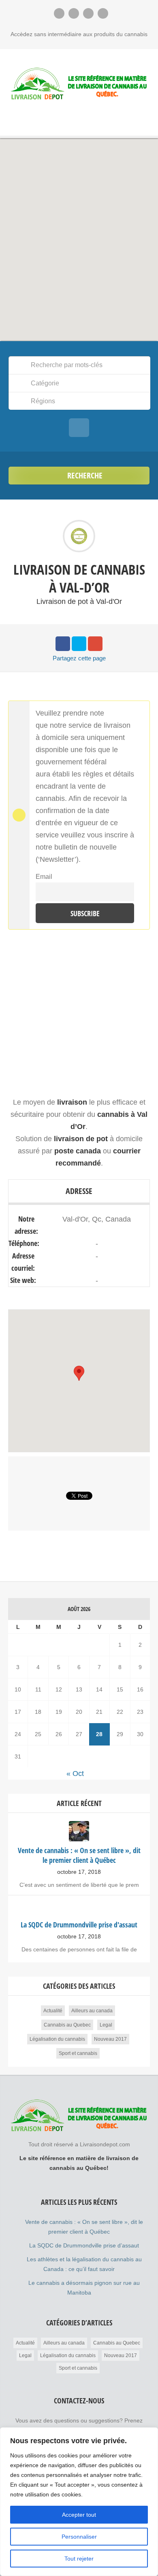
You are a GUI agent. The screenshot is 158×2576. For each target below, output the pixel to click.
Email (44, 876)
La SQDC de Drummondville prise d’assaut (84, 2245)
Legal (106, 2025)
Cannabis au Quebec (67, 2025)
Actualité (53, 2011)
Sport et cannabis (78, 2053)
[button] (79, 235)
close (142, 708)
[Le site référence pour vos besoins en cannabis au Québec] (79, 84)
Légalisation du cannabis (57, 2039)
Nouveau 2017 (110, 2039)
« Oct (75, 1774)
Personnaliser (79, 2537)
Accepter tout (79, 2515)
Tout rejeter (79, 2559)
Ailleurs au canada (92, 2011)
